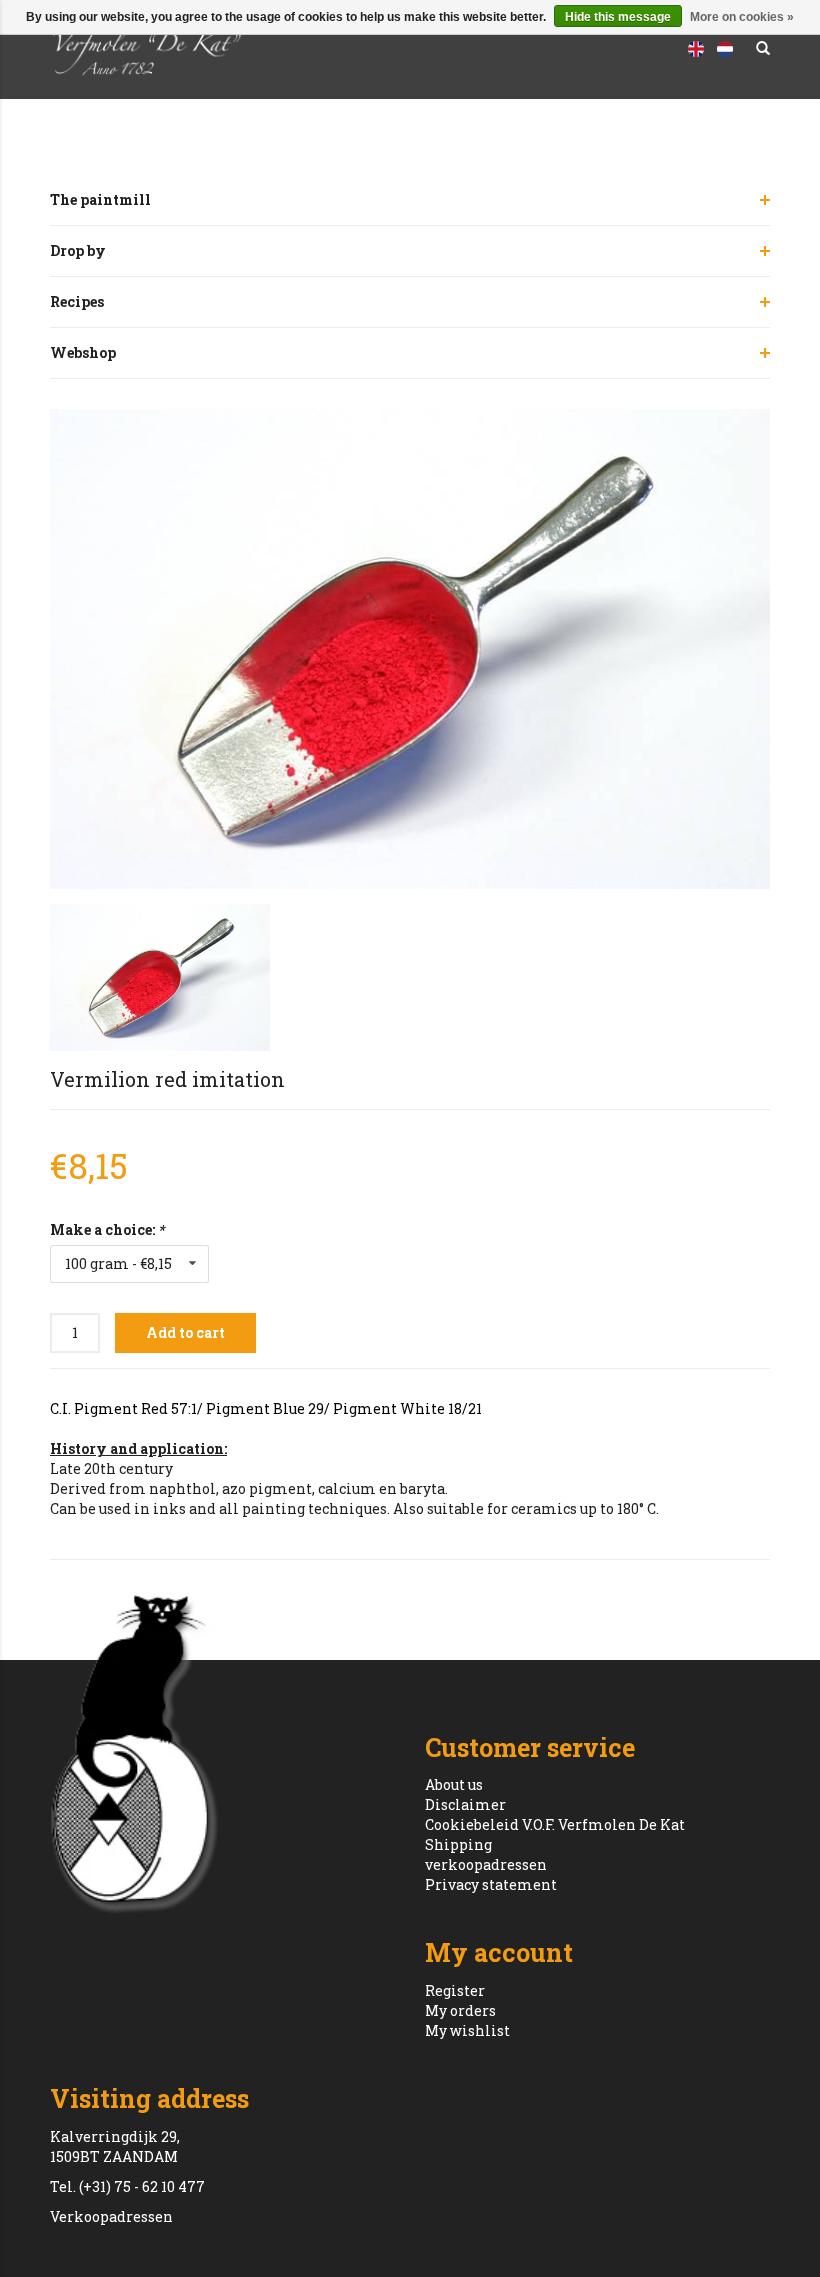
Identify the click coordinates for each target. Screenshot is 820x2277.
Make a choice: (107, 1229)
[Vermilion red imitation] (410, 649)
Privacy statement (491, 1884)
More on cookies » (742, 17)
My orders (460, 2010)
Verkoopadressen (111, 2216)
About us (454, 1784)
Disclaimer (465, 1804)
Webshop (83, 352)
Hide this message (618, 17)
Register (455, 1990)
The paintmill (100, 199)
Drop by (78, 250)
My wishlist (467, 2030)
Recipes (77, 301)
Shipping (458, 1844)
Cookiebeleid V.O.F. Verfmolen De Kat (555, 1824)
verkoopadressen (486, 1864)
